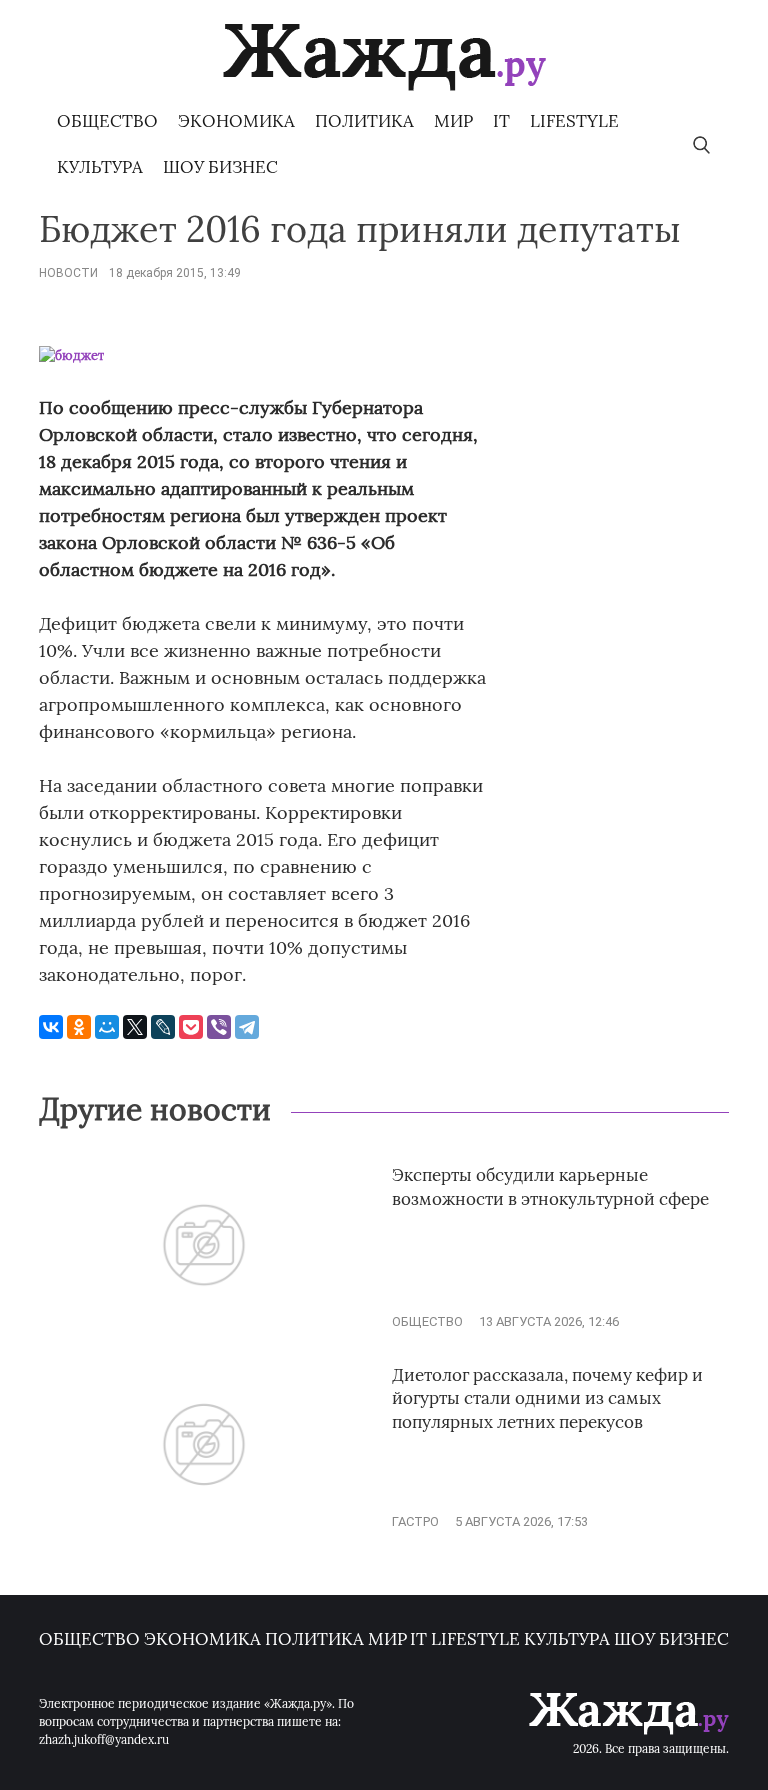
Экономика (236, 121)
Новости (68, 273)
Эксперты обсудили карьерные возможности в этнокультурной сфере (550, 1187)
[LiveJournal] (163, 1027)
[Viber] (219, 1027)
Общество (107, 121)
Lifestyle (574, 121)
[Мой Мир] (107, 1027)
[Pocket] (191, 1027)
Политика (364, 121)
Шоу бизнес (220, 167)
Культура (100, 167)
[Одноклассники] (79, 1027)
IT (501, 121)
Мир (453, 121)
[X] (135, 1027)
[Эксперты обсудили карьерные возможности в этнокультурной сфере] (204, 1321)
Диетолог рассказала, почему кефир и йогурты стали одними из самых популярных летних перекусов (547, 1399)
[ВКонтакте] (51, 1027)
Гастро (415, 1521)
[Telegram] (247, 1027)
